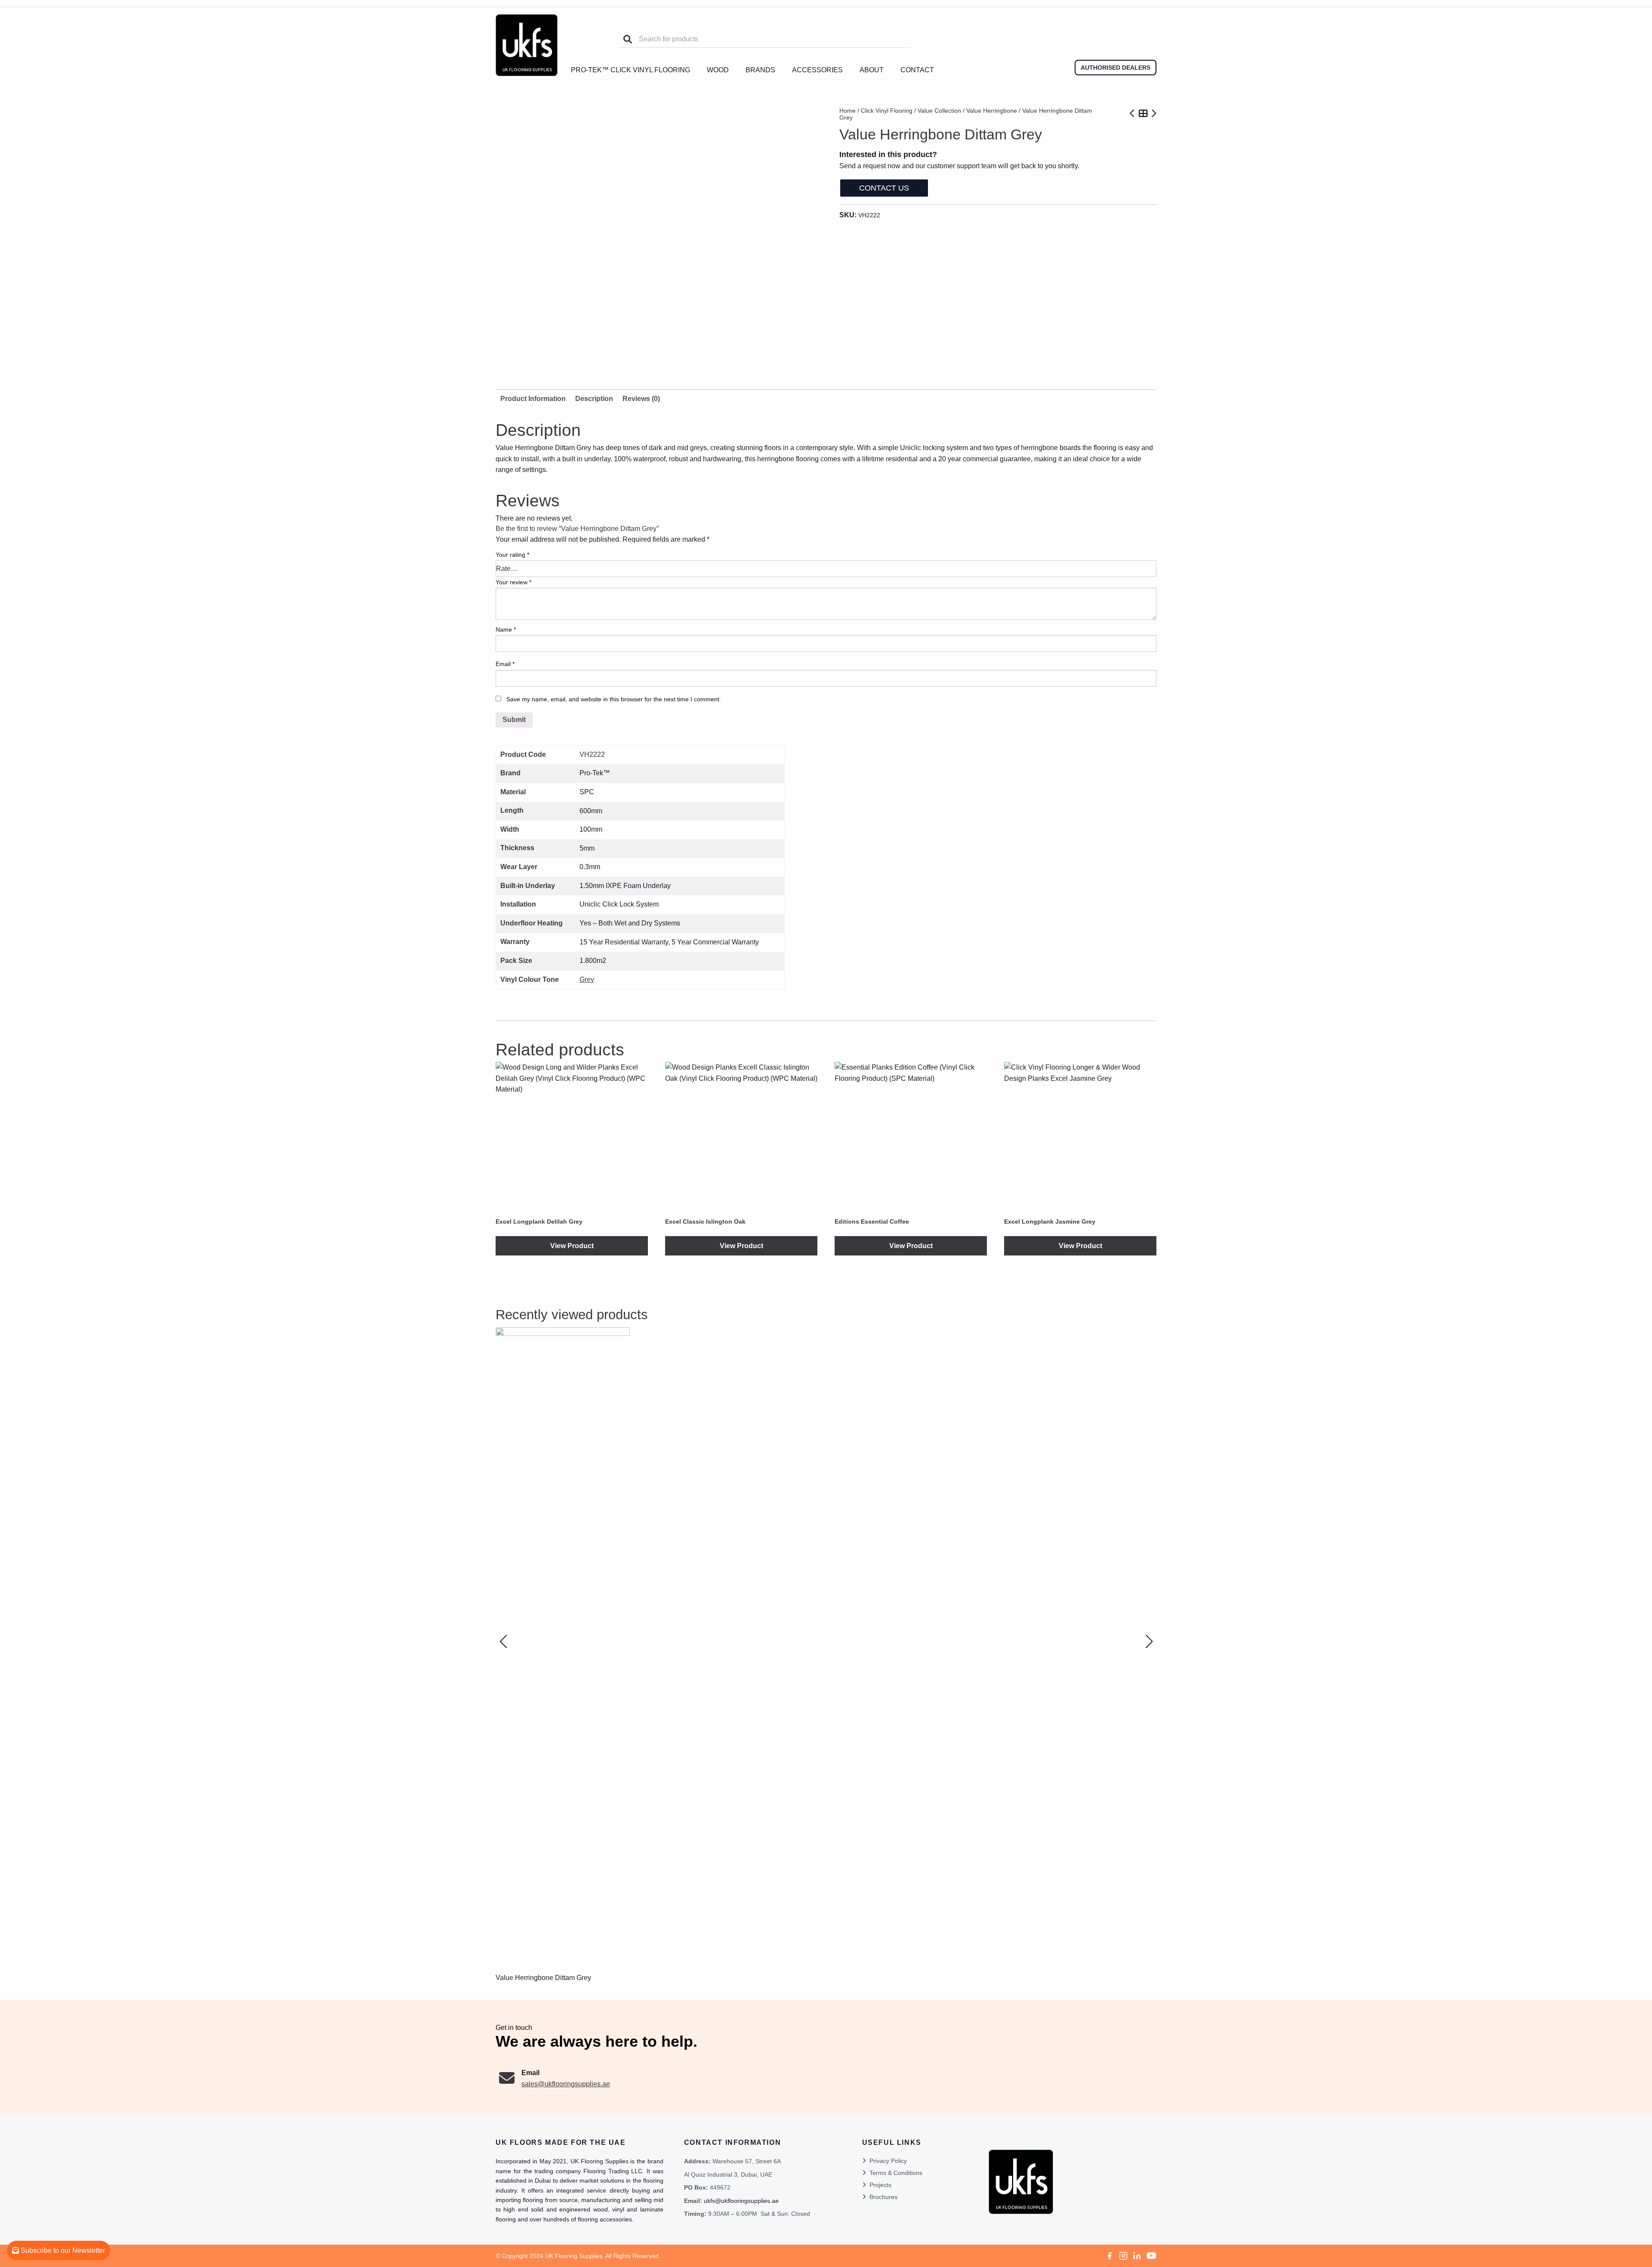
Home (848, 111)
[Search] (628, 39)
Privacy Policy (888, 2161)
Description (594, 399)
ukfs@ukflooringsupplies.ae (741, 2201)
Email (505, 664)
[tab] (594, 399)
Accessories (817, 70)
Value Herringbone (992, 111)
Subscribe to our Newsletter (62, 2250)
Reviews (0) (641, 399)
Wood (718, 70)
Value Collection (939, 111)
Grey (587, 979)
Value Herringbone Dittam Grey (543, 1978)
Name (506, 629)
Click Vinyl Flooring (887, 111)
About (872, 70)
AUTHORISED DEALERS (1116, 68)
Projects (880, 2185)
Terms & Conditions (896, 2173)
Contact (917, 70)
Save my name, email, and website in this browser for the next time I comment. (614, 699)
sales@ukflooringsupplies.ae (566, 2084)
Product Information (533, 399)
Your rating (512, 555)
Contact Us (884, 188)
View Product (572, 1246)
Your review (513, 582)
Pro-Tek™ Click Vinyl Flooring (630, 70)
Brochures (883, 2197)
